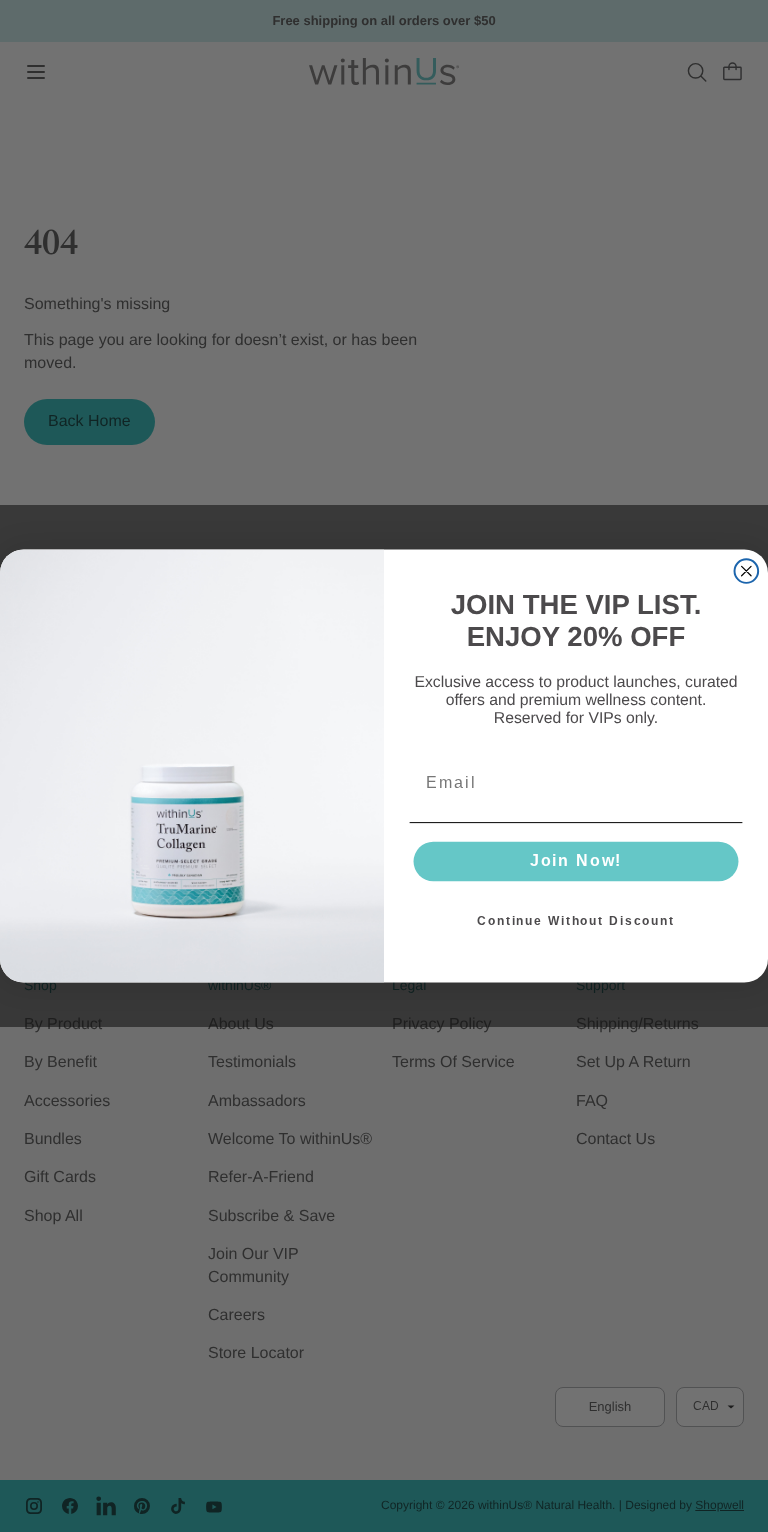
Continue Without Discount (576, 921)
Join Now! (576, 861)
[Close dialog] (747, 571)
